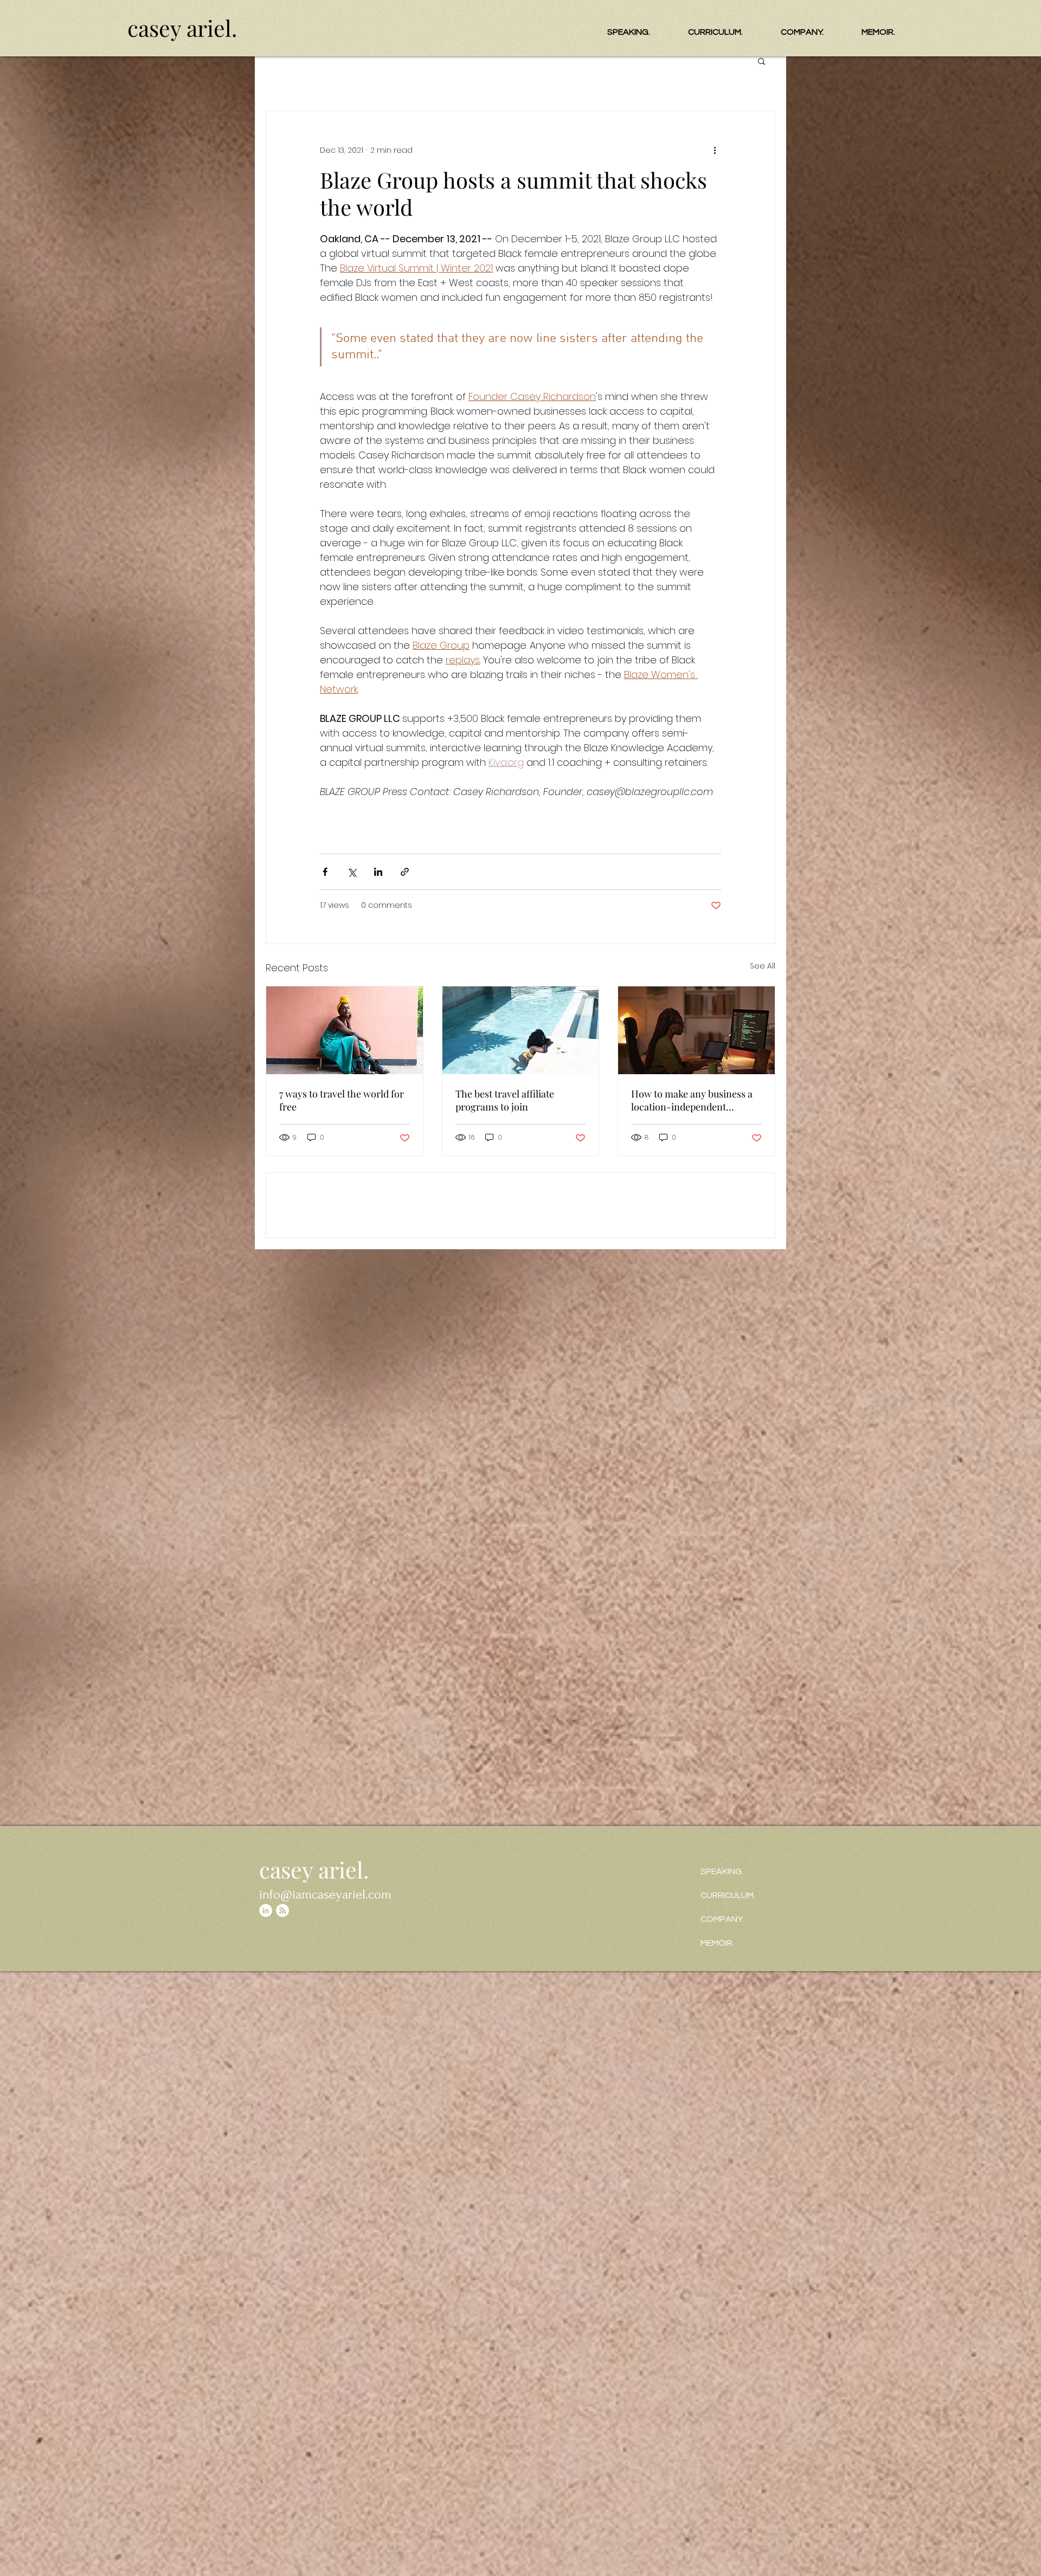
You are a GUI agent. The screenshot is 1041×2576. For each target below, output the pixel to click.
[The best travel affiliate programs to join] (521, 1381)
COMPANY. (722, 1919)
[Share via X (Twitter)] (352, 1223)
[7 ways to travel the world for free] (345, 1381)
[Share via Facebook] (325, 1223)
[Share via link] (405, 1223)
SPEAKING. (722, 1871)
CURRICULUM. (728, 1895)
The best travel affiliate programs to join (505, 1451)
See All (763, 1317)
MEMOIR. (717, 1943)
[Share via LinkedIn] (378, 1223)
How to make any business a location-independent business (692, 1451)
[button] (762, 61)
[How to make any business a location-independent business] (696, 1381)
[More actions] (715, 150)
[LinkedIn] (266, 1910)
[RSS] (282, 1910)
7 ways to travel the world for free (342, 1451)
